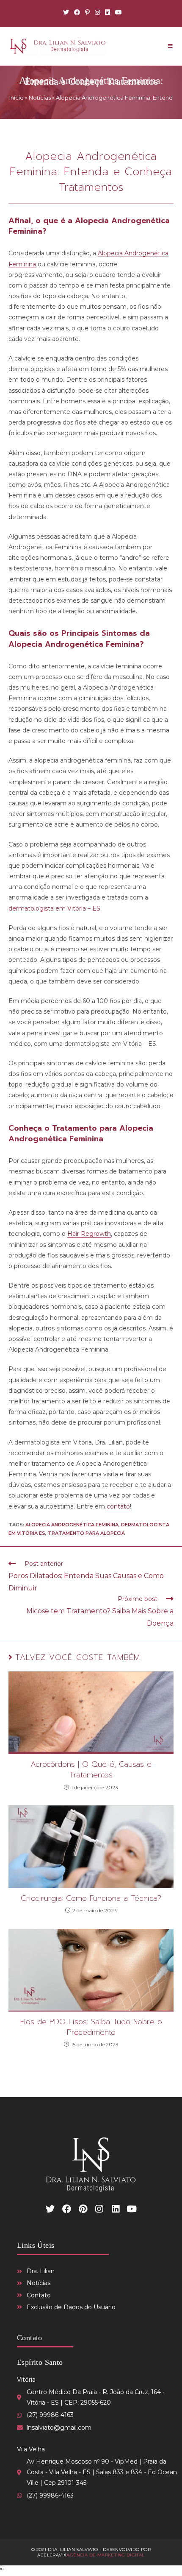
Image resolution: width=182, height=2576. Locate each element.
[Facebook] (77, 12)
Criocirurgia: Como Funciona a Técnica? (91, 1898)
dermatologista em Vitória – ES (54, 908)
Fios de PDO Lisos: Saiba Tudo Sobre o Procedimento (91, 2027)
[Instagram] (97, 12)
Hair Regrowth (89, 1234)
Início (17, 98)
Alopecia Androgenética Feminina (72, 1525)
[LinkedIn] (108, 12)
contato (118, 1506)
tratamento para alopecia (86, 1533)
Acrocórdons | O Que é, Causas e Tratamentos (91, 1770)
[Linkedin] (116, 2209)
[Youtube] (117, 12)
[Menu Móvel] (170, 46)
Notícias (40, 98)
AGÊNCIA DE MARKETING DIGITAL (105, 2555)
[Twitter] (66, 12)
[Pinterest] (87, 12)
